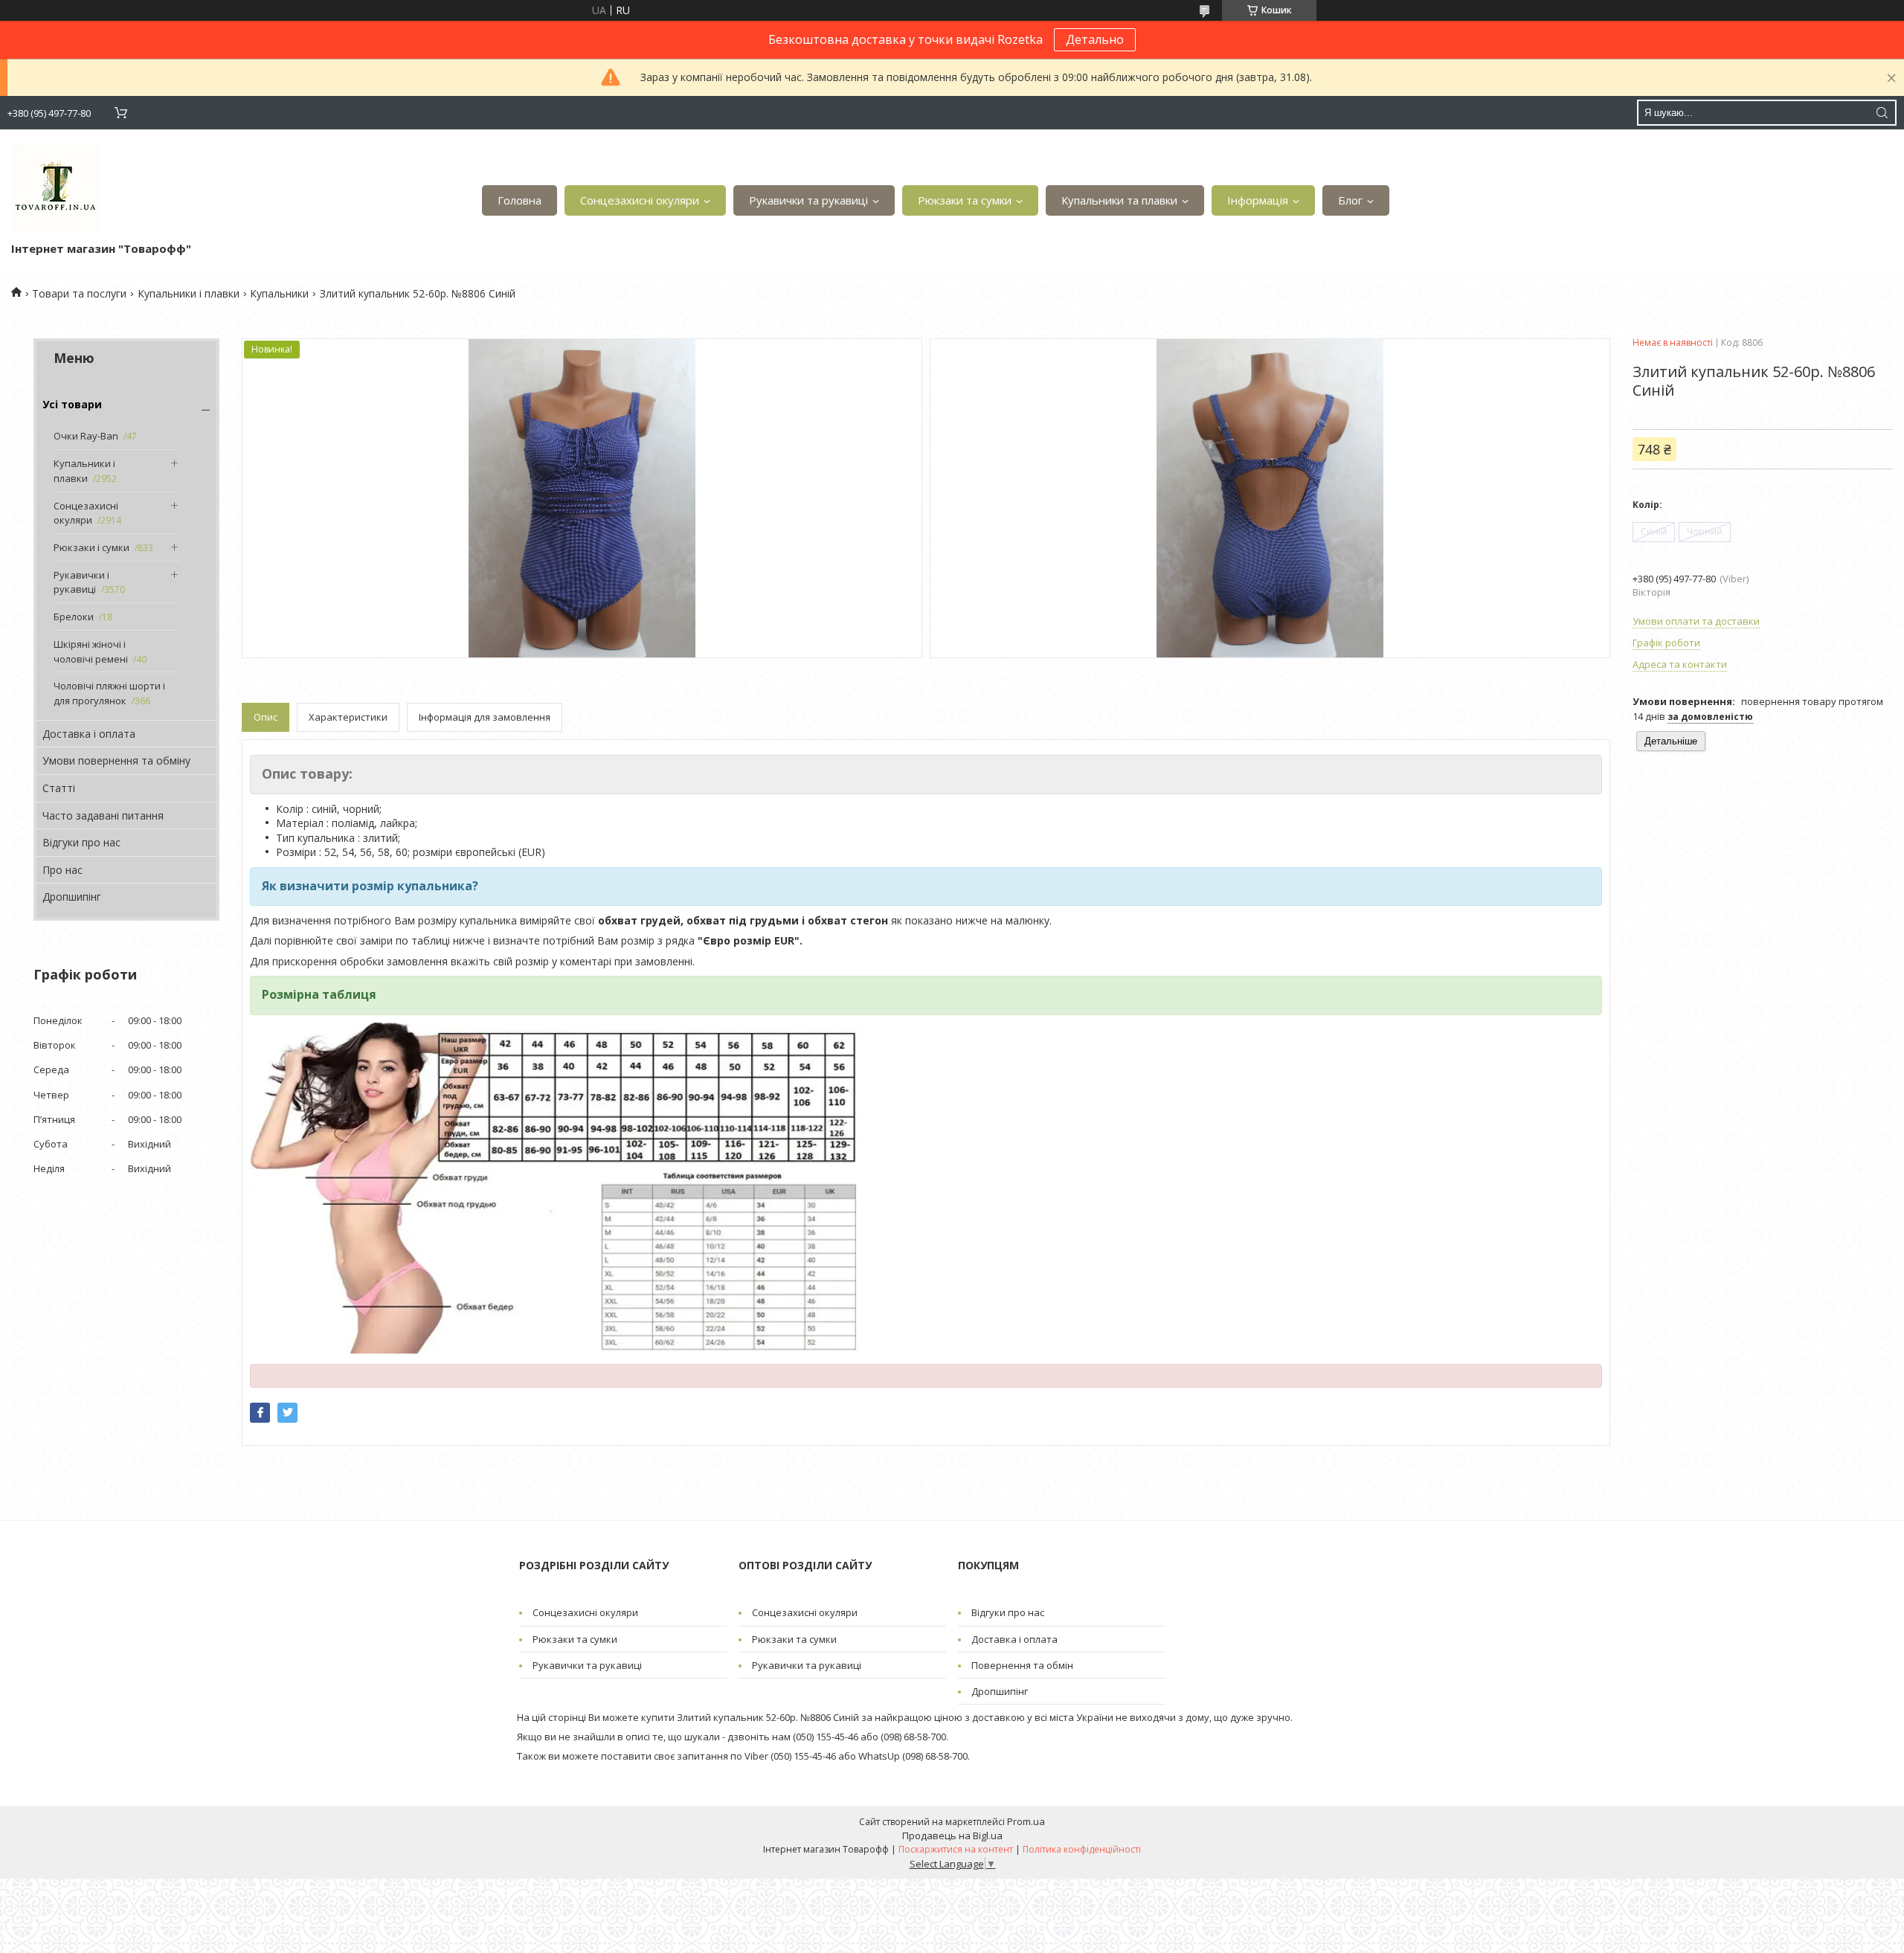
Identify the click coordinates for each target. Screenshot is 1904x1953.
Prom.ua (1026, 1821)
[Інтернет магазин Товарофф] (56, 189)
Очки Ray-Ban (86, 436)
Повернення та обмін (1022, 1665)
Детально (1095, 39)
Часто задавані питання (103, 815)
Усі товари (72, 404)
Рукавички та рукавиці (808, 200)
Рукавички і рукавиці (81, 582)
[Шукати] (1882, 113)
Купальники (279, 293)
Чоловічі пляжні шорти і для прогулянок (109, 693)
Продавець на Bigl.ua (952, 1835)
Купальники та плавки (1119, 200)
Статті (59, 788)
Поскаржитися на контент (956, 1849)
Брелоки (74, 617)
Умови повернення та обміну (116, 760)
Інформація (1258, 200)
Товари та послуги (79, 293)
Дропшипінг (72, 897)
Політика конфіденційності (1082, 1849)
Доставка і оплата (89, 734)
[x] (287, 1413)
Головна (520, 200)
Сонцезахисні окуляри (640, 200)
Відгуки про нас (81, 842)
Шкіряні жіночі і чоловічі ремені (91, 651)
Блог (1350, 200)
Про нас (62, 870)
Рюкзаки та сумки (965, 200)
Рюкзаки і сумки (91, 547)
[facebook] (260, 1413)
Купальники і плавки (189, 293)
